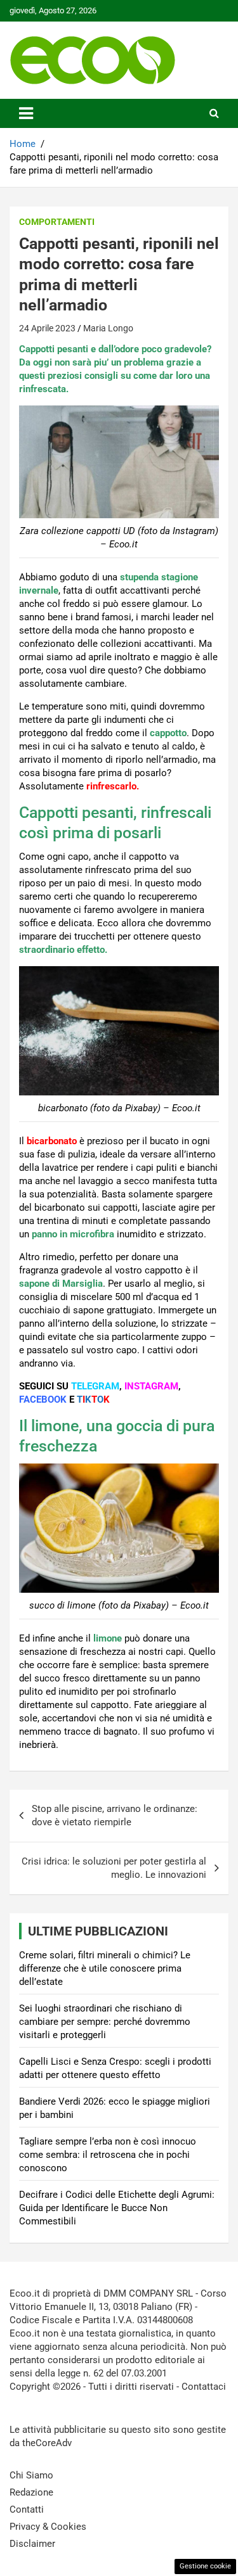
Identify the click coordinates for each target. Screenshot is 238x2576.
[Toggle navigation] (26, 113)
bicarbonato (52, 1141)
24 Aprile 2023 (47, 328)
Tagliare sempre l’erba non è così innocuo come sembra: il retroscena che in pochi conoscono (108, 2155)
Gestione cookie (205, 2566)
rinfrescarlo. (113, 786)
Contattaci (204, 2387)
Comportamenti (57, 222)
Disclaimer (32, 2544)
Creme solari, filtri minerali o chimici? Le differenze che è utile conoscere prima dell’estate (105, 1968)
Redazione (31, 2492)
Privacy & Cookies (48, 2527)
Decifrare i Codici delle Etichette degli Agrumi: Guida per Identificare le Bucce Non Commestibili (117, 2208)
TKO (93, 1400)
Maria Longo (108, 328)
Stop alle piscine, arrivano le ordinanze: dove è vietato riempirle (115, 1815)
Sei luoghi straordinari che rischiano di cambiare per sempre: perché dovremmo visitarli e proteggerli (105, 2022)
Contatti (27, 2509)
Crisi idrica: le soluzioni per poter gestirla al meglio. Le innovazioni (114, 1868)
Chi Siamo (31, 2475)
